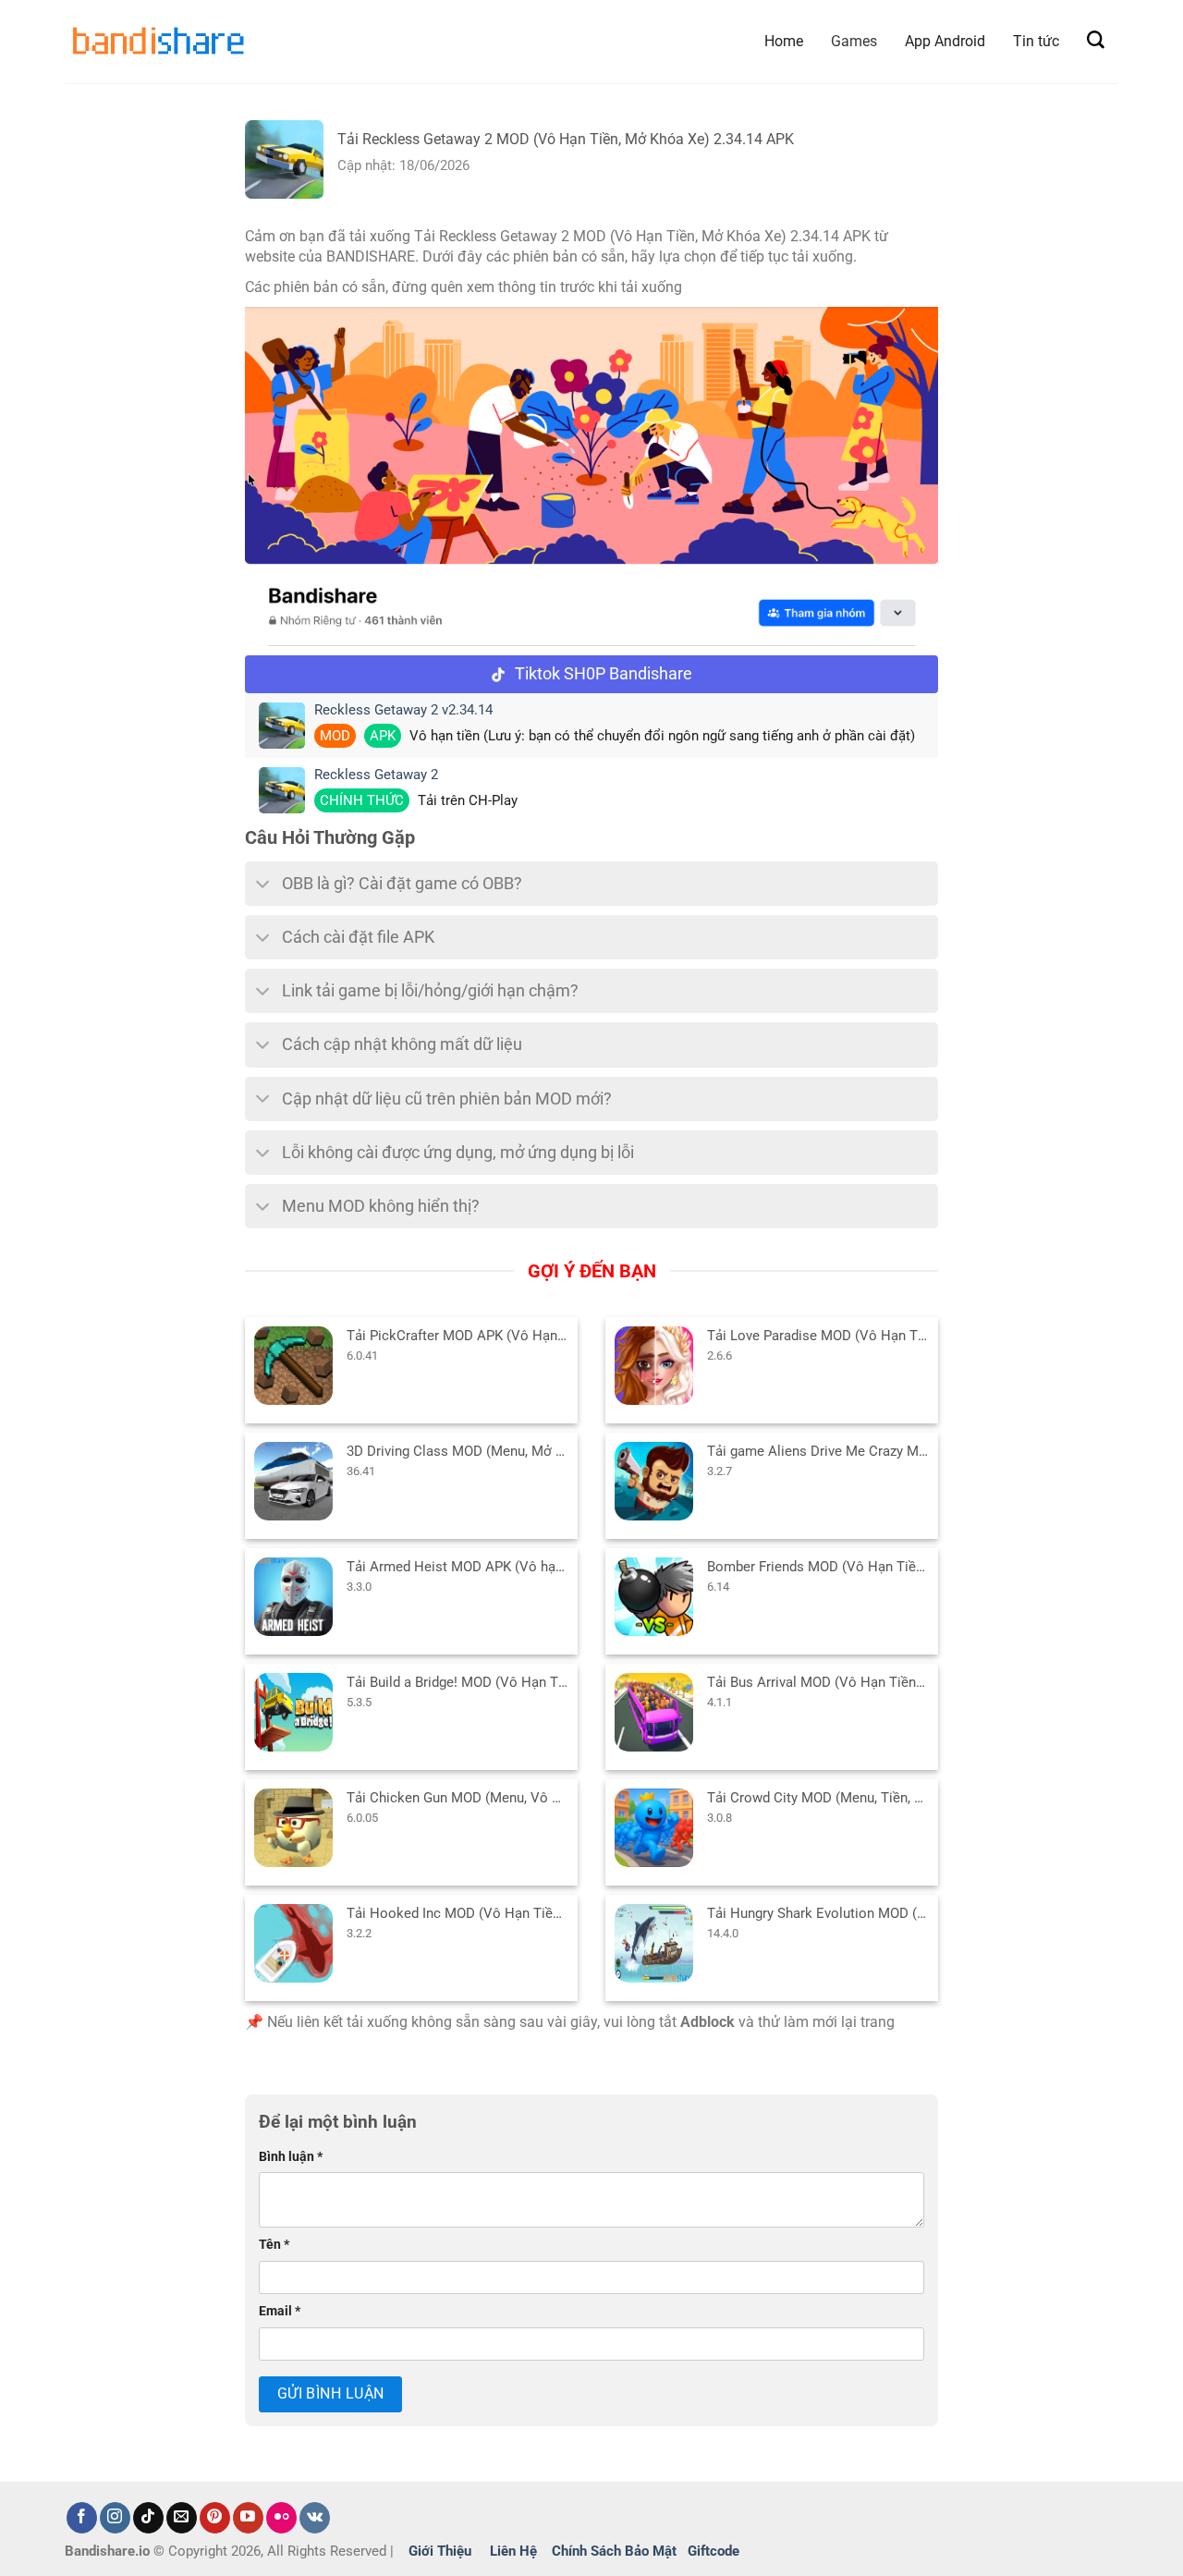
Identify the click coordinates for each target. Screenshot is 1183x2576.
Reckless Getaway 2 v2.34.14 (403, 710)
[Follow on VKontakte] (315, 2518)
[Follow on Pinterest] (215, 2518)
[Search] (1096, 40)
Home (784, 41)
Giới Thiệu (440, 2551)
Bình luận (291, 2157)
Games (854, 41)
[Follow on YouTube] (248, 2518)
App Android (945, 41)
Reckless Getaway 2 (376, 775)
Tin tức (1036, 41)
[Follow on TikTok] (148, 2518)
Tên (274, 2245)
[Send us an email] (182, 2518)
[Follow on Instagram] (115, 2518)
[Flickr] (281, 2518)
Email (280, 2311)
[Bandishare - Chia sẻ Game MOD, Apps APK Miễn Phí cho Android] (157, 41)
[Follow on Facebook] (82, 2518)
